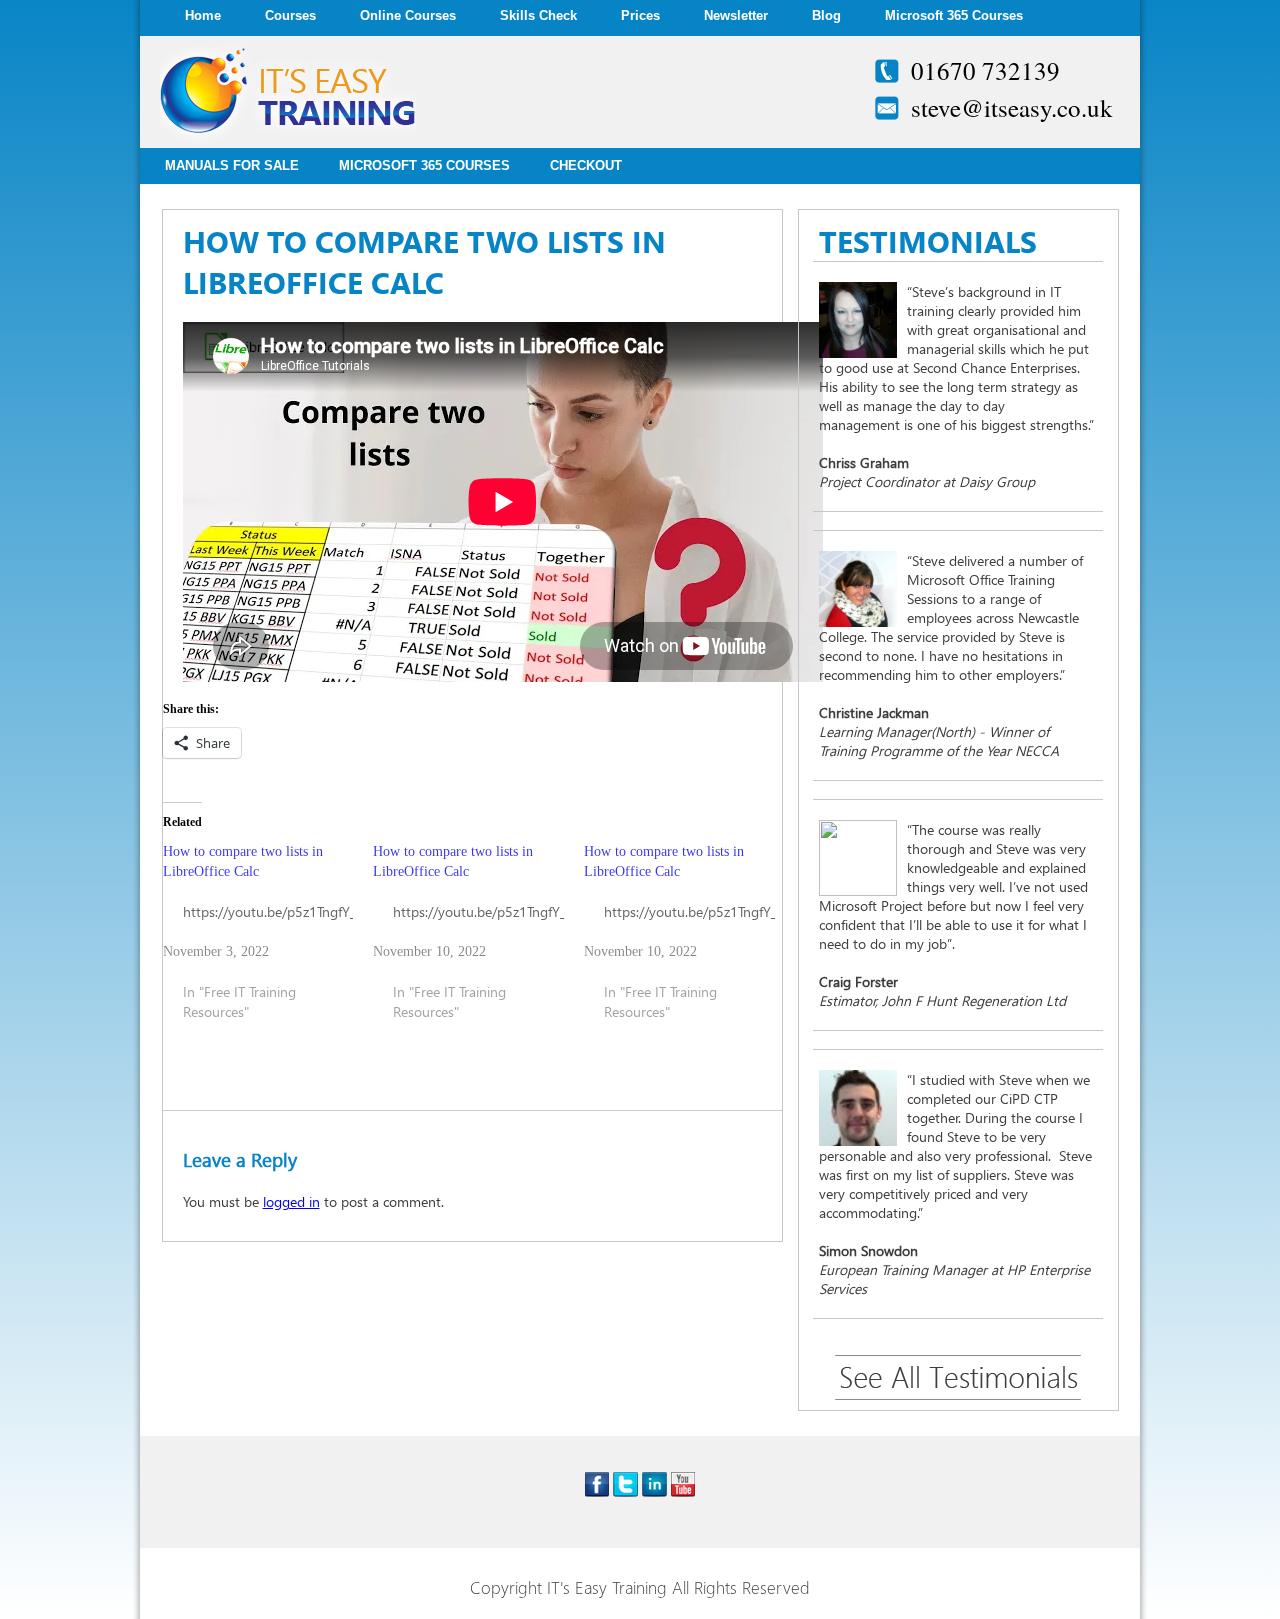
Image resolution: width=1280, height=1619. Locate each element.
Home (203, 15)
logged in (291, 1201)
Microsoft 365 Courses (954, 15)
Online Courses (408, 15)
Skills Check (538, 15)
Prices (640, 15)
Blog (826, 15)
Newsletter (736, 15)
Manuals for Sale (232, 165)
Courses (290, 15)
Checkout (586, 165)
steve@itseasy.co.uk (1012, 107)
